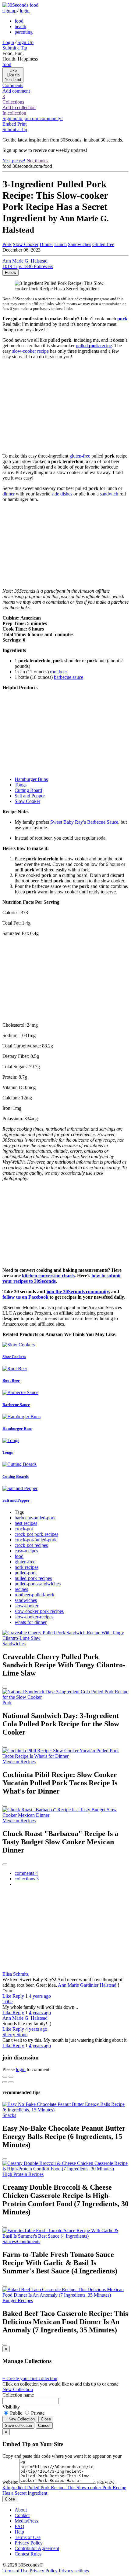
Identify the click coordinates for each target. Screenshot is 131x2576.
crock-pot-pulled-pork (36, 1540)
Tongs (21, 785)
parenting (24, 32)
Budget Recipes (18, 2300)
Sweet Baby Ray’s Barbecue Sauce (84, 822)
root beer (58, 672)
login (25, 11)
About (21, 2510)
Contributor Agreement (37, 2548)
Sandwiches (80, 244)
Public (16, 2413)
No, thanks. (38, 161)
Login (8, 42)
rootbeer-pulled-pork (34, 1595)
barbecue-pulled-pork (35, 1518)
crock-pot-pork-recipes (36, 1534)
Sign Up (25, 42)
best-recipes (26, 1523)
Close (46, 2419)
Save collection (18, 2425)
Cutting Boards (16, 1476)
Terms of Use (28, 2537)
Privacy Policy (29, 2543)
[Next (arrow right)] (11, 2082)
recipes (21, 1589)
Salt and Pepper (30, 796)
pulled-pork (26, 1573)
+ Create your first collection (30, 2378)
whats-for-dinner (31, 1622)
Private (37, 2413)
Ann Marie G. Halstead (25, 2018)
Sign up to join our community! (33, 118)
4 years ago (40, 1996)
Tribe (7, 2002)
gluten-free (80, 456)
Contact (22, 2515)
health (20, 26)
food (19, 21)
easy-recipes (26, 1551)
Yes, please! (14, 161)
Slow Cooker (26, 244)
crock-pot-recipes (31, 1545)
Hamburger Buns (31, 779)
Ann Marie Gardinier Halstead (87, 1985)
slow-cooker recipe (30, 351)
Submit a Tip (15, 48)
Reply (18, 1996)
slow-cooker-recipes (34, 1617)
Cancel (44, 2425)
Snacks (9, 2115)
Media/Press (26, 2521)
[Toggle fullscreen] (11, 2077)
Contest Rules (28, 2554)
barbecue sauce (69, 677)
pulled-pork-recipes (33, 1578)
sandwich (109, 494)
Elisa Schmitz (16, 1974)
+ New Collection (20, 2419)
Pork (7, 244)
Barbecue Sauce (16, 1405)
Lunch (60, 244)
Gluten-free (103, 244)
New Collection (18, 2389)
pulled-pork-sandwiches (38, 1584)
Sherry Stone (15, 2035)
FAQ (19, 2526)
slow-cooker (27, 1606)
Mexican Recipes (19, 1762)
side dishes (62, 494)
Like (7, 1996)
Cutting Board (28, 790)
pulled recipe (94, 346)
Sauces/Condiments (21, 2241)
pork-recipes (27, 1567)
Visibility (11, 2407)
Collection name (18, 2395)
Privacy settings (74, 2571)
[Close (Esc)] (5, 2077)
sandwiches (26, 1600)
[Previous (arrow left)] (5, 2082)
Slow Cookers (14, 1357)
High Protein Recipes (23, 2174)
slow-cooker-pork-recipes (39, 1611)
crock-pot (24, 1529)
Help (19, 2532)
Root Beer (11, 1380)
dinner (9, 494)
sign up (9, 11)
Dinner (46, 244)
